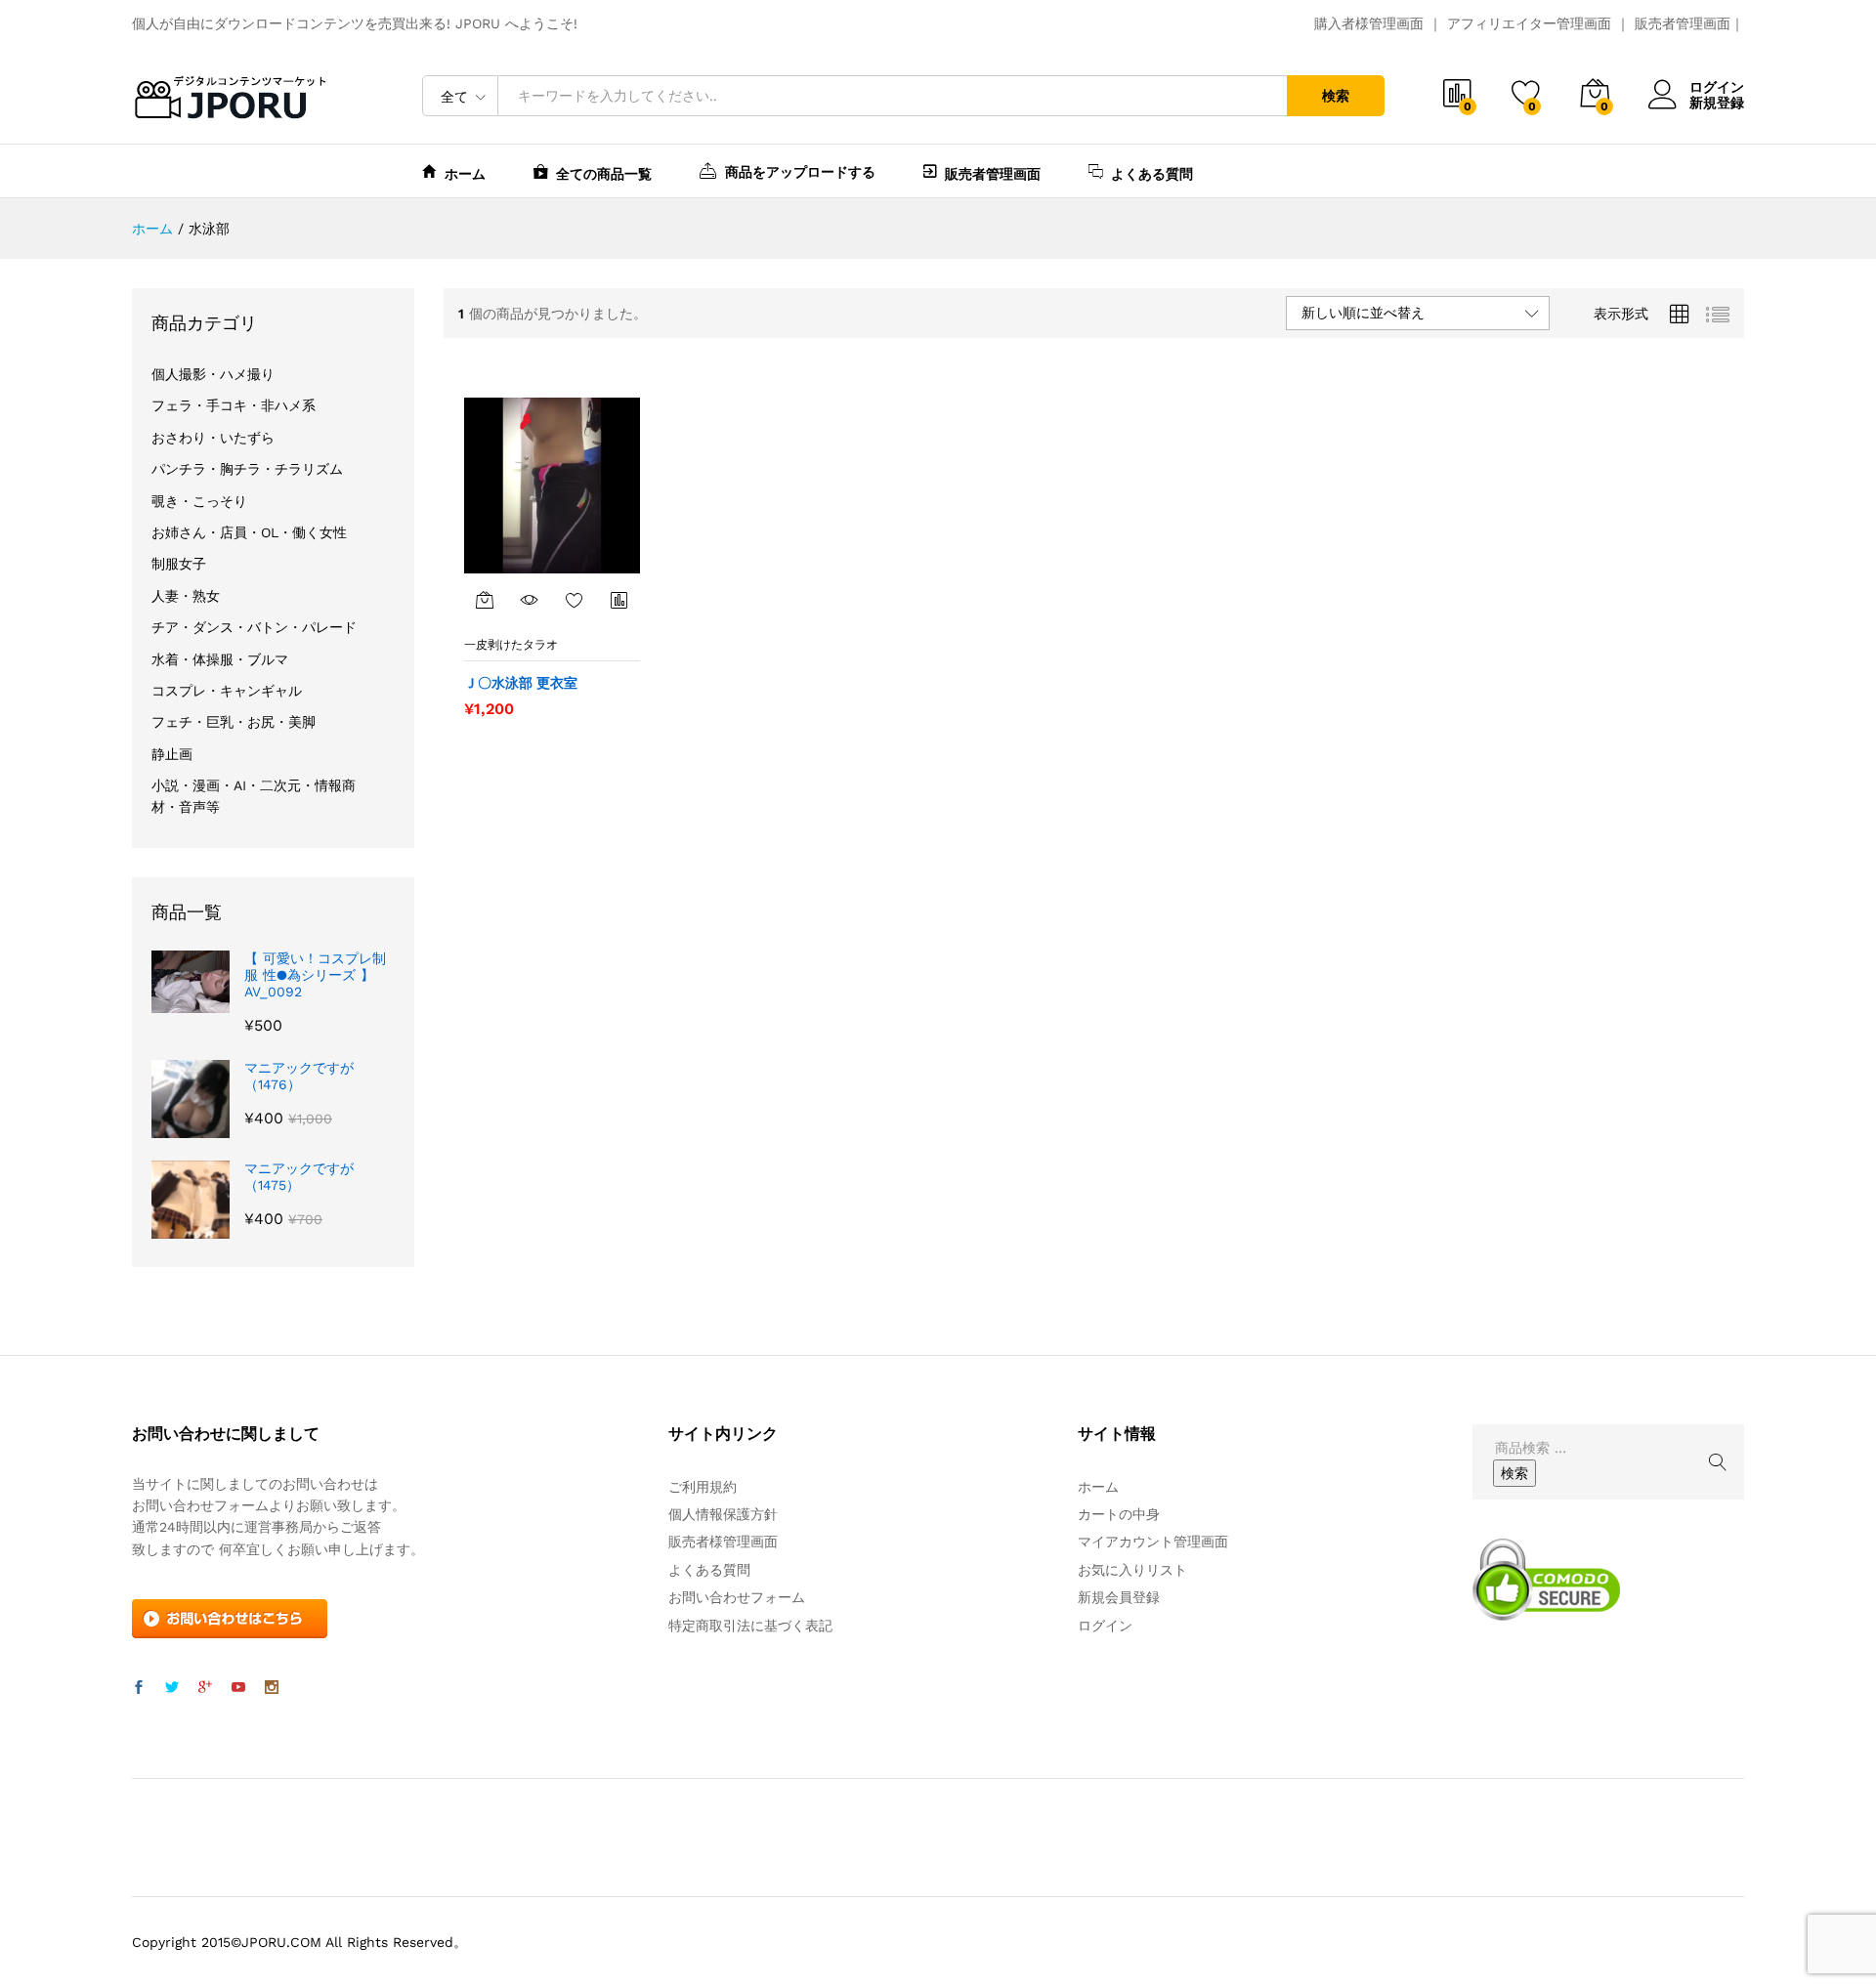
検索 (1336, 96)
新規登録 (1717, 103)
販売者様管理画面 (723, 1542)
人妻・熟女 (186, 596)
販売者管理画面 (1683, 23)
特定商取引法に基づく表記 (750, 1626)
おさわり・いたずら (213, 438)
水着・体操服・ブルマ (220, 659)
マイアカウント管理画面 (1153, 1542)
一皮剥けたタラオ (511, 645)
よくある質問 (1152, 173)
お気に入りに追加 (575, 600)
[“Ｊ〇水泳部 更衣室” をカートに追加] (485, 600)
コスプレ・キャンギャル (227, 691)
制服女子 (179, 564)
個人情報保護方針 (723, 1514)
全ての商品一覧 (604, 173)
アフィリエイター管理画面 (1529, 23)
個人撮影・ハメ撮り (213, 374)
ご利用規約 (703, 1487)
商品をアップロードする (800, 171)
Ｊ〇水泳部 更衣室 (521, 683)
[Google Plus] (205, 1688)
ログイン (1717, 87)
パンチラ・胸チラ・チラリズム (247, 469)
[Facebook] (139, 1688)
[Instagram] (272, 1688)
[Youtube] (238, 1688)
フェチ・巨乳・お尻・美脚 (234, 722)
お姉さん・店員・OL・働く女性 (249, 532)
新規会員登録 (1119, 1597)
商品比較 (619, 600)
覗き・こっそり (199, 501)
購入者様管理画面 (1369, 23)
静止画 (172, 754)
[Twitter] (172, 1688)
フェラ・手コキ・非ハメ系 (234, 405)
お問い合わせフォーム (737, 1597)
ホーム (465, 173)
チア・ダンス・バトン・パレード (254, 627)
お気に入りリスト (1132, 1570)
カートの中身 (1119, 1514)
